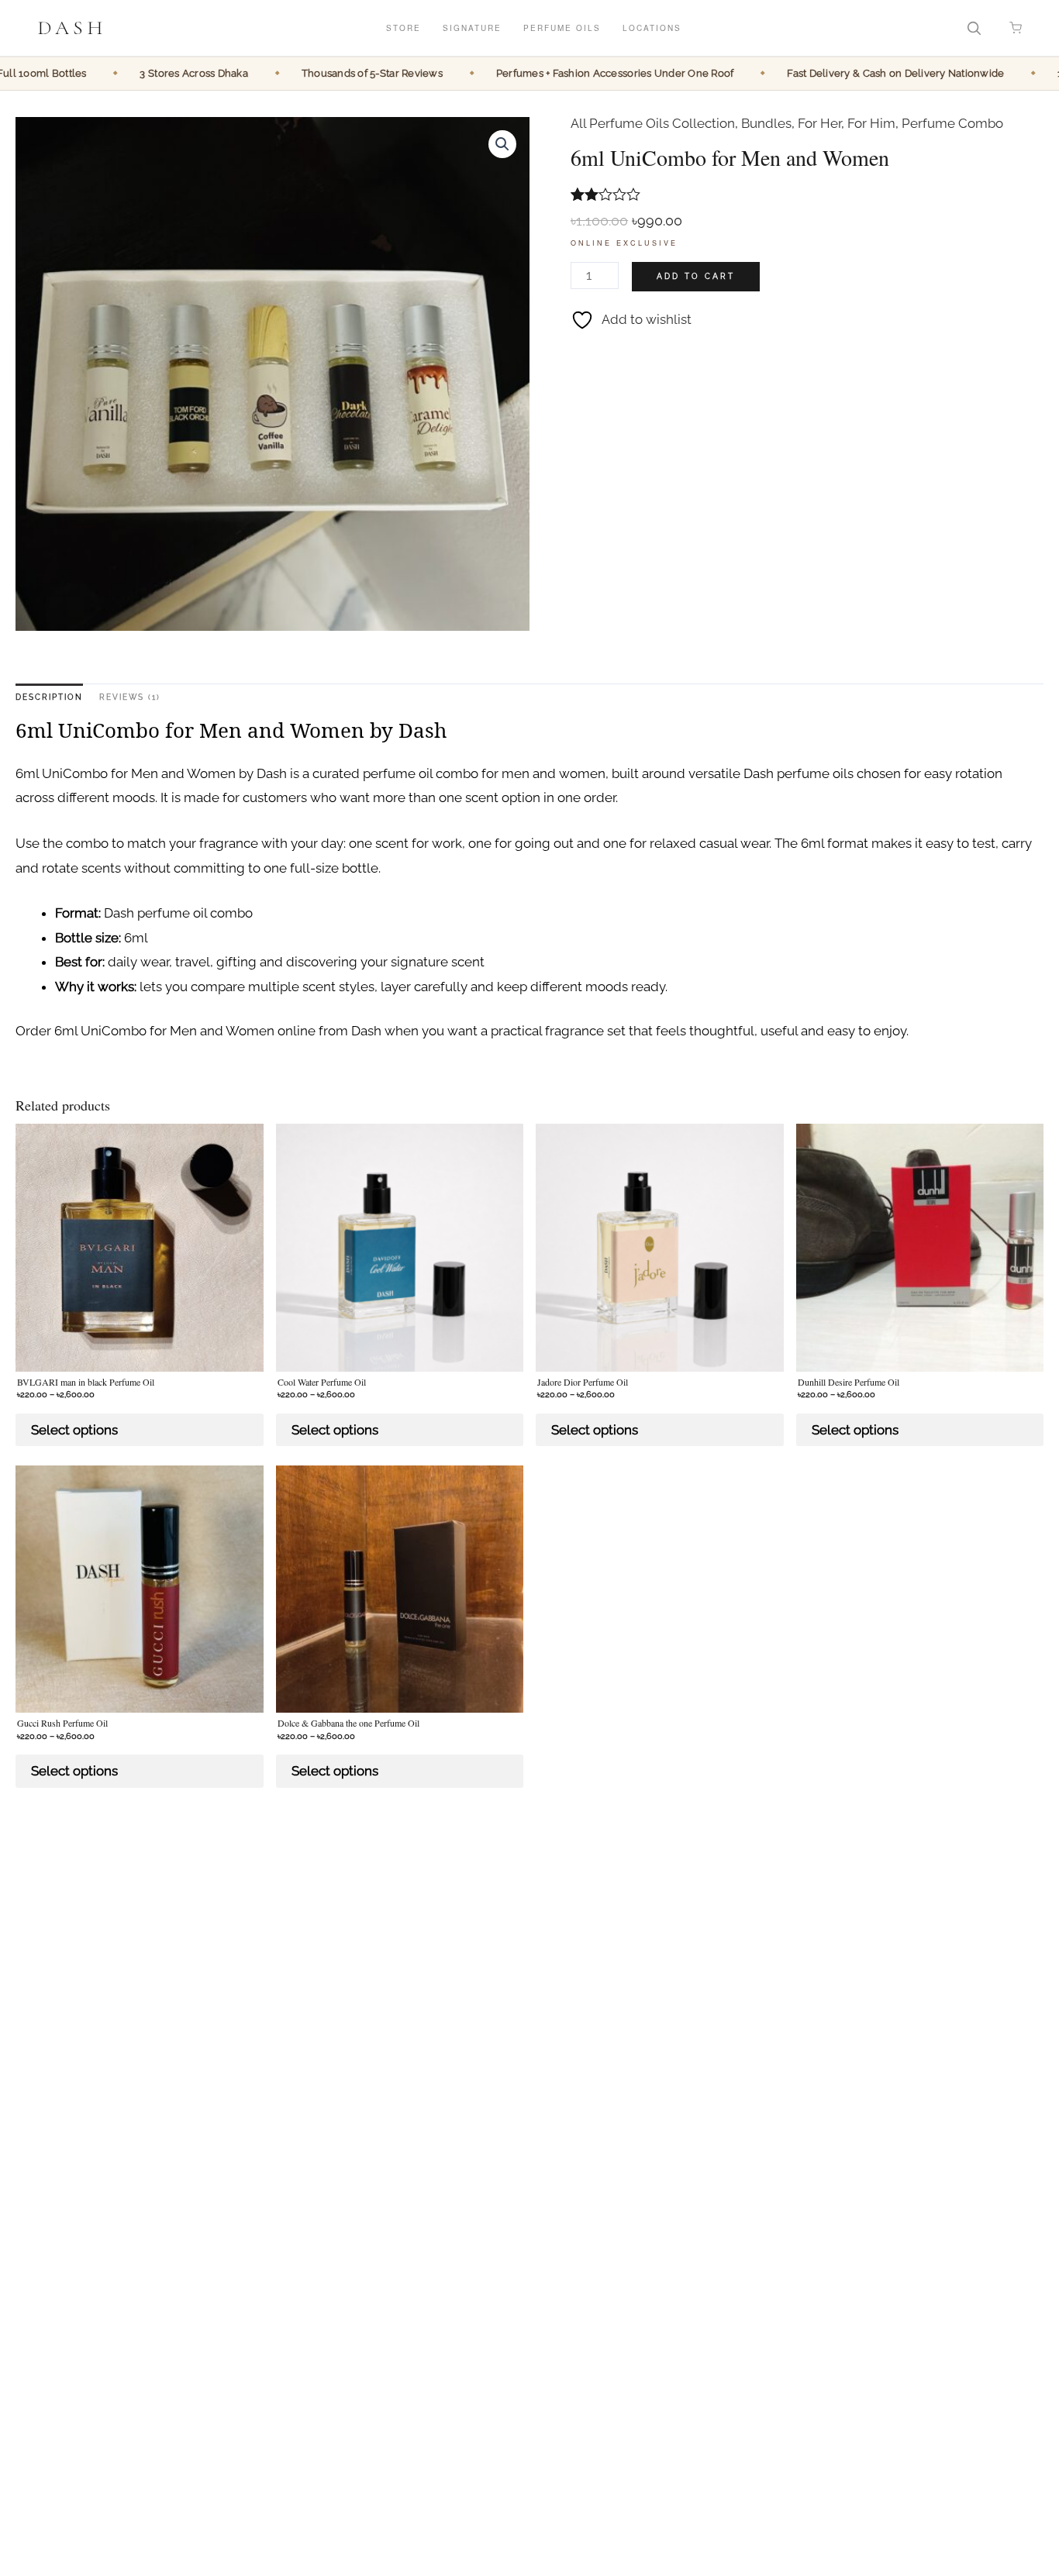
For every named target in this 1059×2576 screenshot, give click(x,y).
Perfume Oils (562, 28)
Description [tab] (49, 697)
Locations (652, 28)
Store (404, 28)
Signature (472, 28)
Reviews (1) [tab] (130, 697)
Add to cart (696, 276)
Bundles (766, 123)
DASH (72, 28)
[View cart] (1016, 28)
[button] (502, 144)
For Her (819, 123)
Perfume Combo (952, 123)
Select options (74, 1430)
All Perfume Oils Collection (653, 123)
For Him (871, 123)
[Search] (974, 28)
